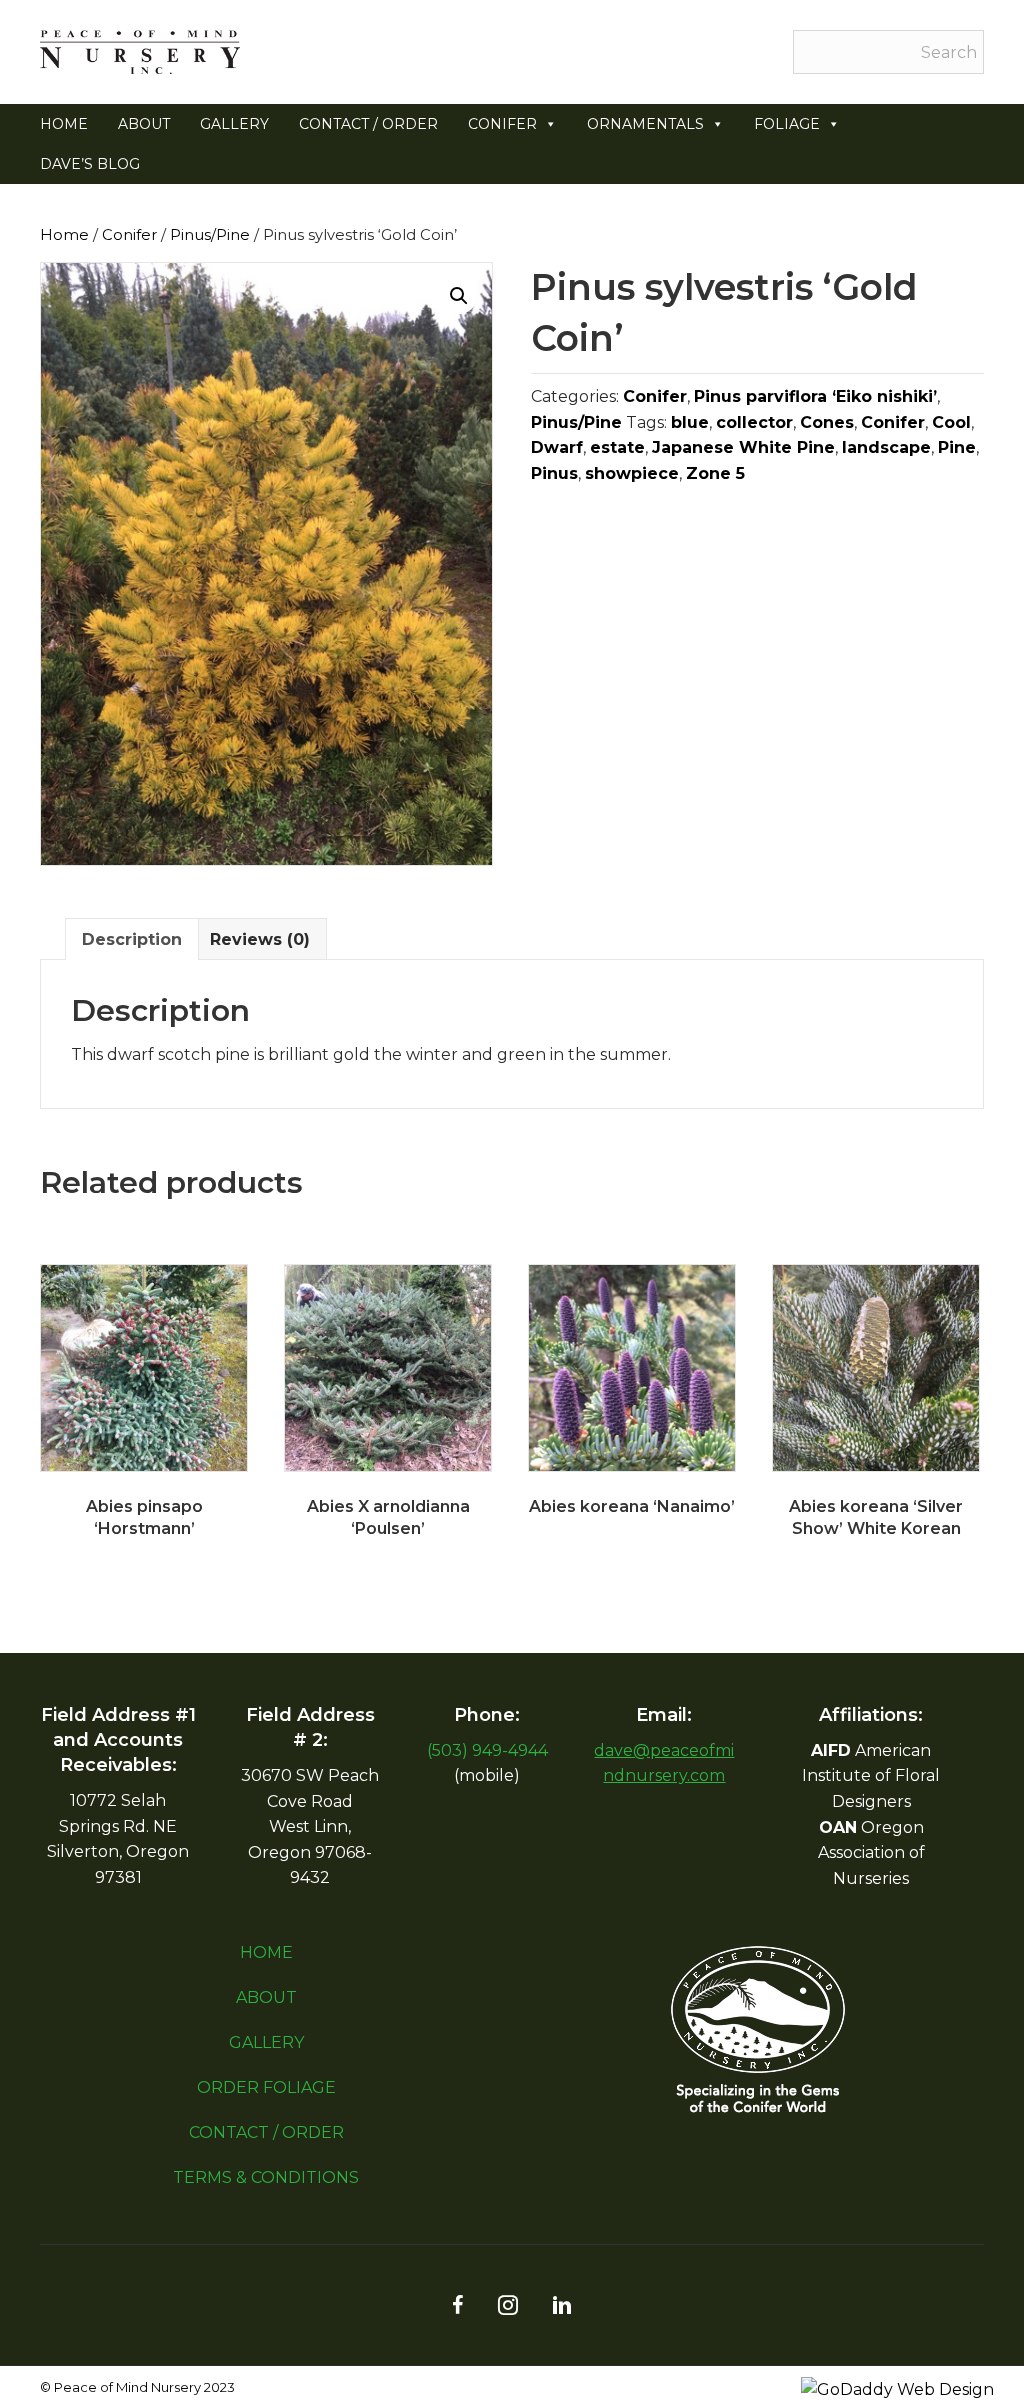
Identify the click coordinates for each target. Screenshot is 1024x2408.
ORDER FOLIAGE (266, 2087)
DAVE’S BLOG (90, 164)
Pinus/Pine (210, 235)
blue (690, 422)
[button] (459, 296)
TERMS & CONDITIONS (266, 2177)
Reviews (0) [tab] (260, 939)
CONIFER (502, 124)
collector (754, 422)
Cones (827, 422)
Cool (951, 422)
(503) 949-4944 (487, 1750)
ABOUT (144, 124)
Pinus (554, 473)
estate (617, 447)
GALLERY (234, 124)
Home (64, 235)
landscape (886, 447)
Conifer (129, 235)
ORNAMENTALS (645, 124)
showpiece (632, 473)
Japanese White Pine (743, 447)
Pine (957, 447)
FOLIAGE (787, 124)
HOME (64, 124)
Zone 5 (715, 473)
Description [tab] (132, 939)
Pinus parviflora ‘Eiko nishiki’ (815, 396)
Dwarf (557, 447)
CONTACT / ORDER (368, 124)
